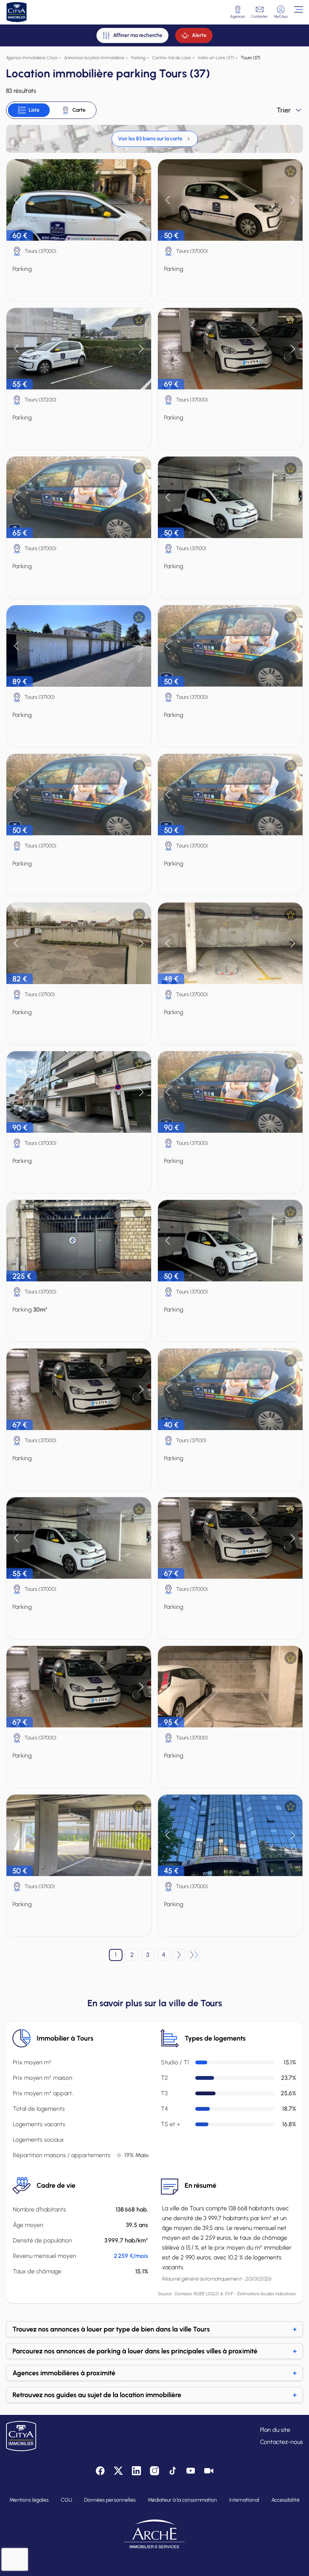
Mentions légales (29, 2500)
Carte (79, 110)
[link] (155, 139)
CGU (66, 2500)
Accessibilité (285, 2500)
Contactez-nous (281, 2442)
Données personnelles (110, 2500)
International (244, 2500)
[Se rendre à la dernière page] (194, 1955)
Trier (284, 110)
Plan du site (275, 2430)
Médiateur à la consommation (182, 2500)
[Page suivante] (179, 1955)
